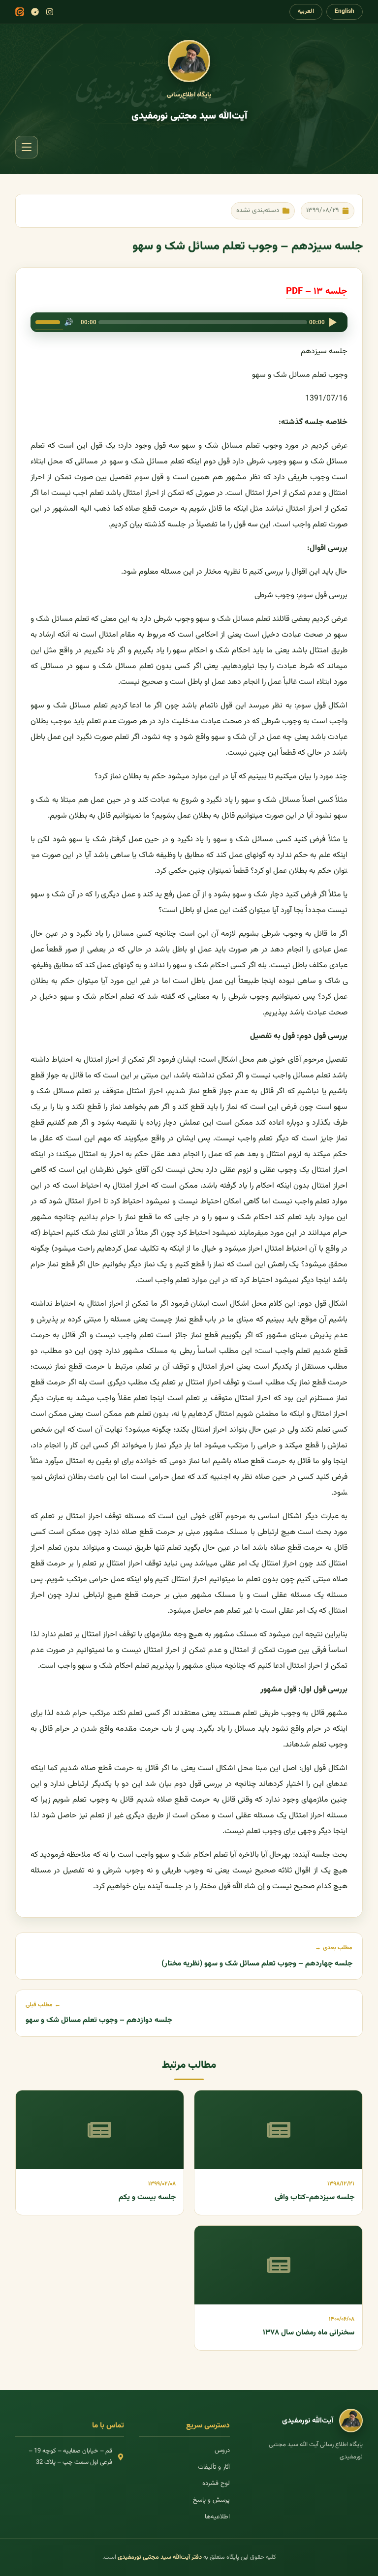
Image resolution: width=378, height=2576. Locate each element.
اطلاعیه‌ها (217, 2517)
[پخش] (333, 322)
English (345, 11)
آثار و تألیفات (214, 2467)
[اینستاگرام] (50, 12)
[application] (189, 322)
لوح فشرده (216, 2484)
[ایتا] (20, 12)
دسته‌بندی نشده (258, 210)
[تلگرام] (35, 12)
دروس (222, 2451)
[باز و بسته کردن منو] (27, 147)
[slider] (49, 321)
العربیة (306, 11)
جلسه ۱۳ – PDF (317, 291)
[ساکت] (69, 322)
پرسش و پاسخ (211, 2500)
